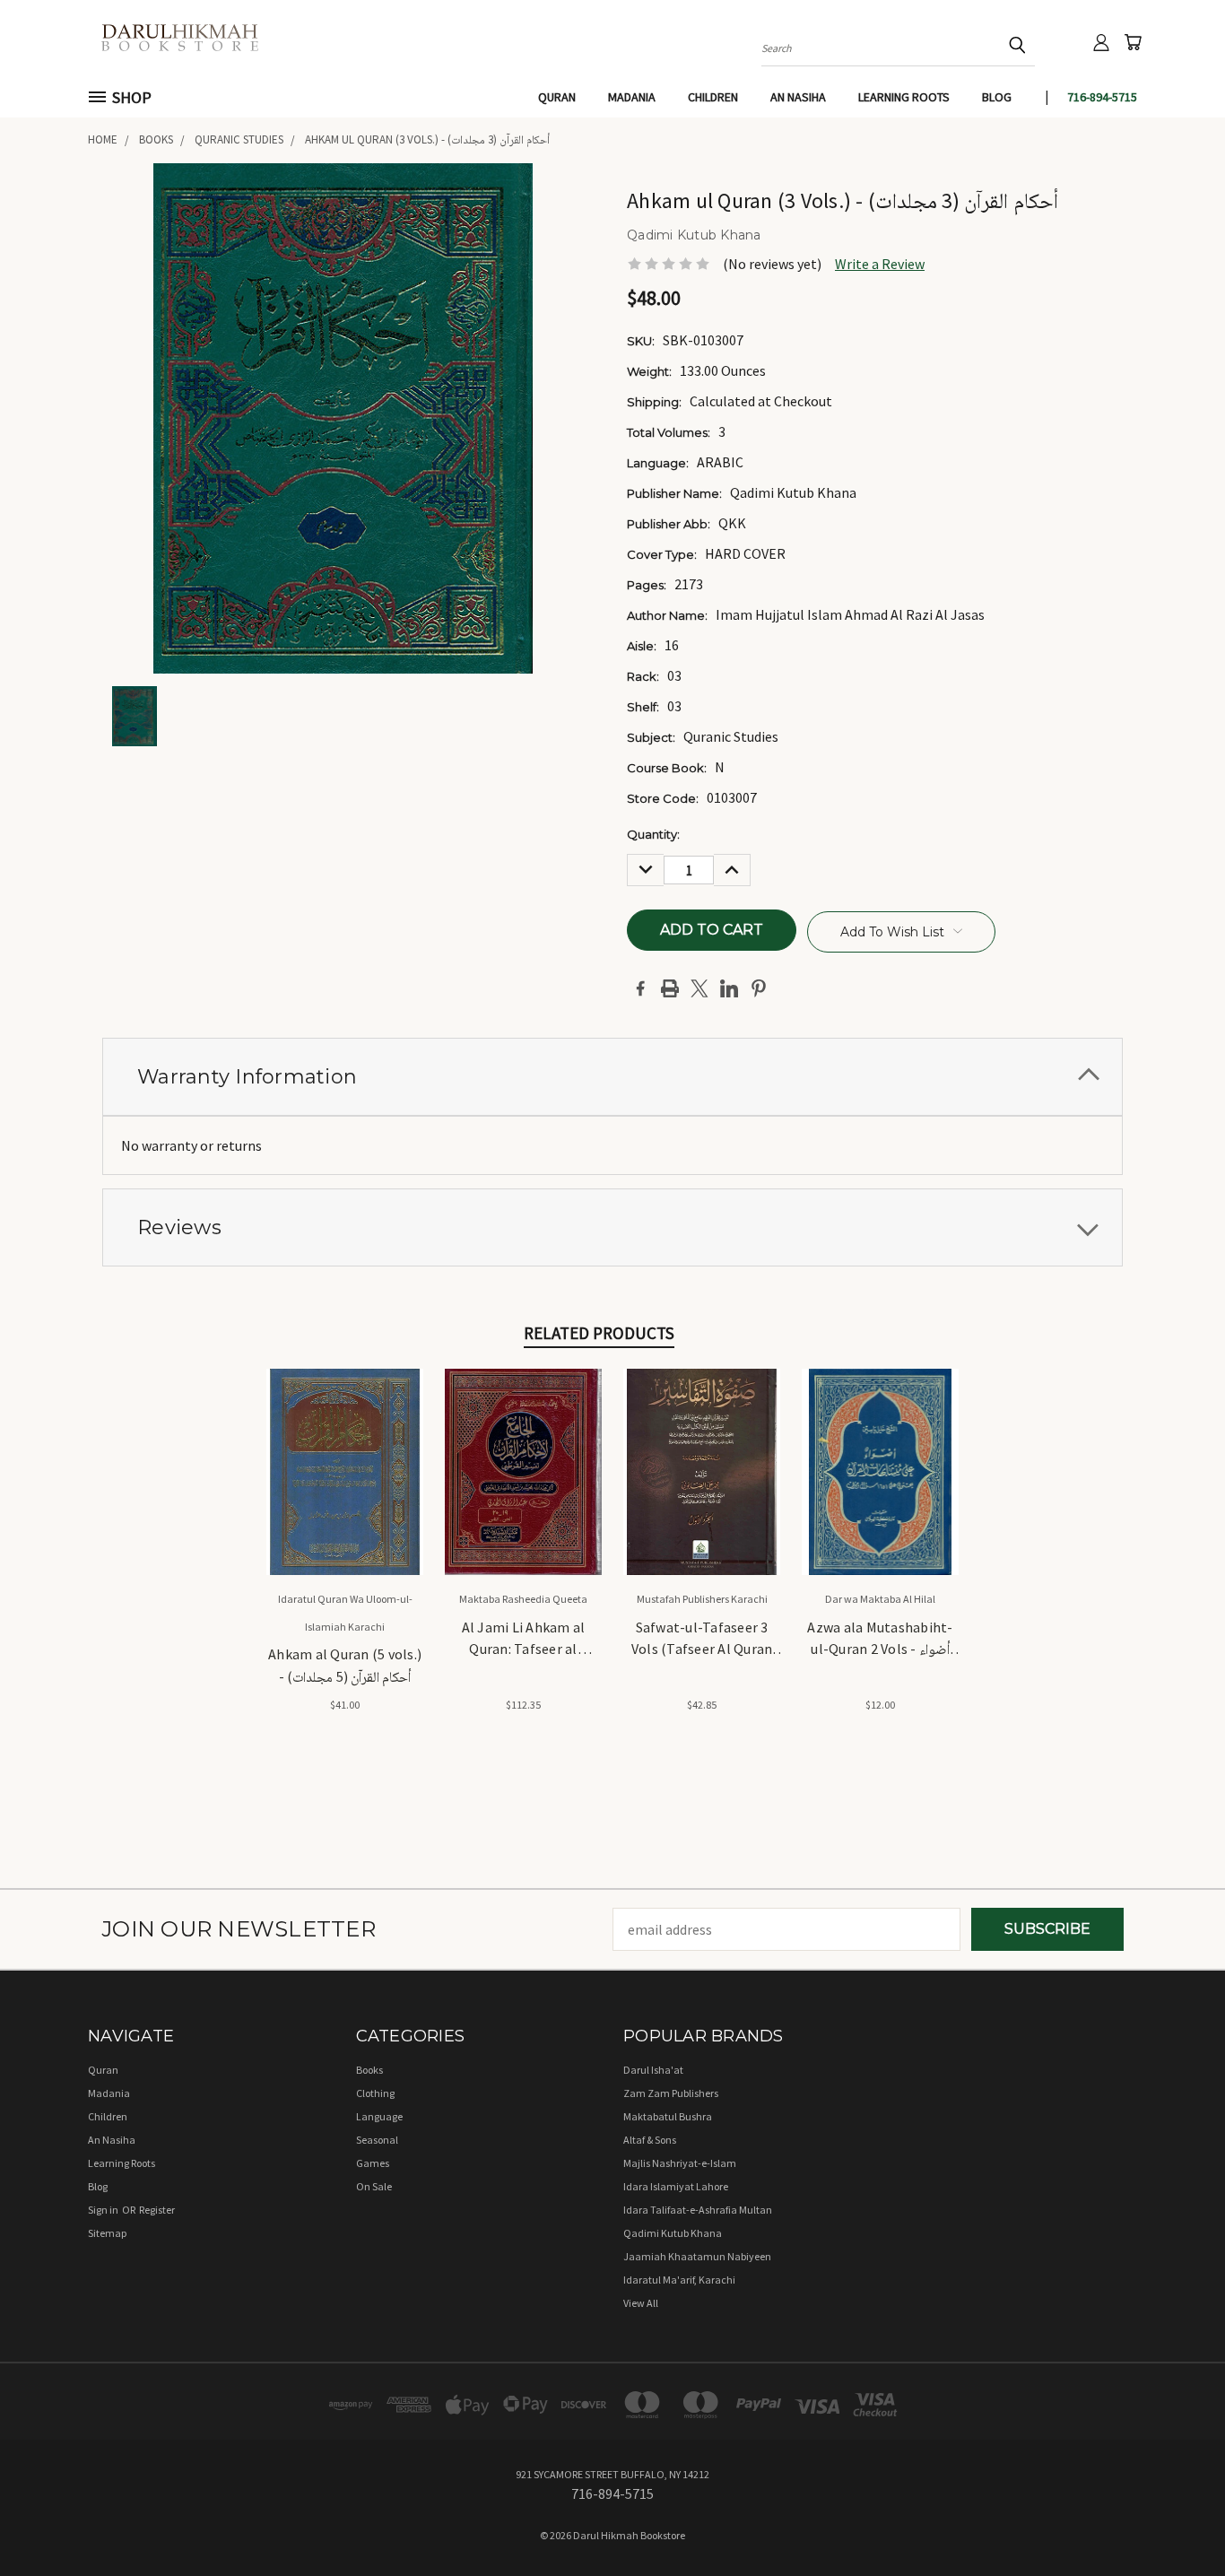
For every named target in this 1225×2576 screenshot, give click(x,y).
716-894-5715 (1102, 97)
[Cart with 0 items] (1133, 42)
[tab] (612, 1077)
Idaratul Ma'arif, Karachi (679, 2280)
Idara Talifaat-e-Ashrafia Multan (698, 2210)
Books (369, 2070)
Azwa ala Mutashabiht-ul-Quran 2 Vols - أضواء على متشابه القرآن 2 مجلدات (880, 1640)
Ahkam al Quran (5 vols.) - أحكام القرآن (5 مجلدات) (345, 1665)
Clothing (375, 2093)
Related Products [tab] (599, 1333)
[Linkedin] (729, 988)
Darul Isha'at (653, 2070)
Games (373, 2163)
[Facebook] (640, 988)
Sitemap (107, 2233)
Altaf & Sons (650, 2140)
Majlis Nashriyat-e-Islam (680, 2163)
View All (641, 2303)
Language (379, 2116)
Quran (557, 97)
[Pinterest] (759, 988)
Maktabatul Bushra (668, 2116)
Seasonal (377, 2140)
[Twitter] (699, 988)
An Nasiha (798, 97)
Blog (997, 97)
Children (713, 97)
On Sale (374, 2186)
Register (157, 2210)
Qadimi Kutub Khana (673, 2233)
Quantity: (653, 834)
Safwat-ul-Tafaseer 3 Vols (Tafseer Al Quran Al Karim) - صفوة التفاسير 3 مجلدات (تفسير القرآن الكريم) (702, 1640)
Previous (1175, 2519)
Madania (632, 97)
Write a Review (880, 264)
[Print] (670, 988)
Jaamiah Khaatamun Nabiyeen (697, 2256)
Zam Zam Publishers (671, 2093)
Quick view (345, 1451)
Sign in (104, 2210)
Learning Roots (904, 97)
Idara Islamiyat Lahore (676, 2186)
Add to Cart (345, 1488)
